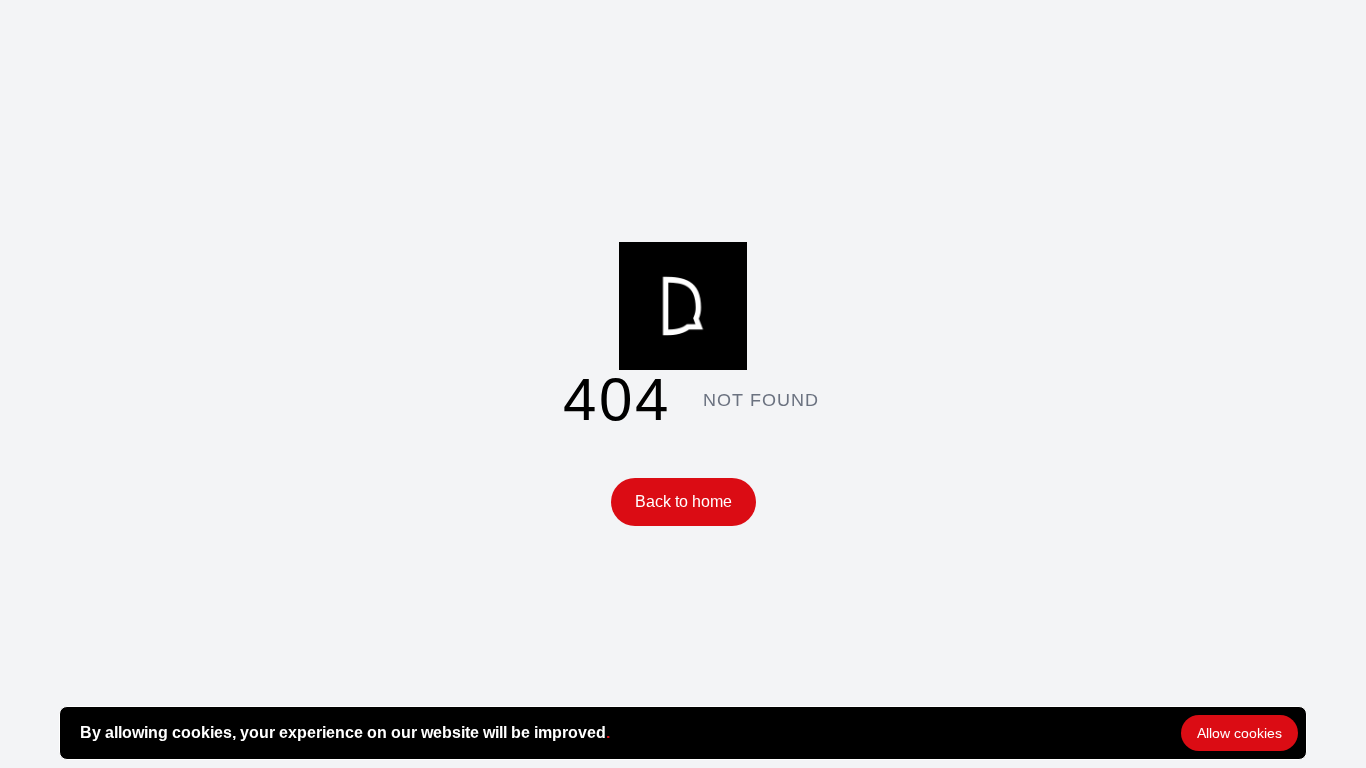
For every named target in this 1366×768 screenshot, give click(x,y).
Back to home (683, 501)
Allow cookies (1239, 733)
